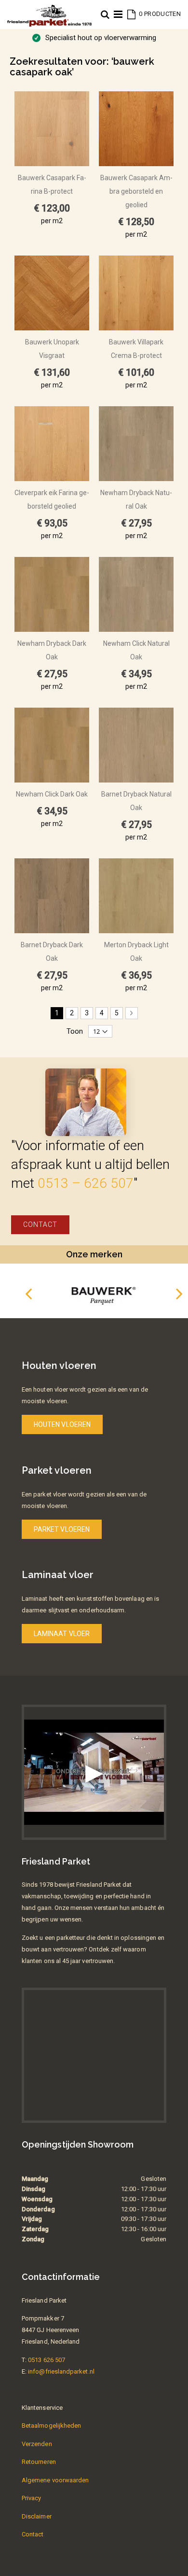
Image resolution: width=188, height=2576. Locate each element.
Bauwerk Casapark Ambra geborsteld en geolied (136, 191)
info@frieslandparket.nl (61, 2371)
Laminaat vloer (62, 1634)
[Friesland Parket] (49, 10)
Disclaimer (37, 2516)
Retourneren (39, 2462)
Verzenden (37, 2444)
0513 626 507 (47, 2360)
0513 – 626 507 (86, 1183)
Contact (40, 1224)
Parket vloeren (62, 1529)
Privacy (31, 2498)
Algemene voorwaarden (55, 2480)
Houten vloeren (62, 1424)
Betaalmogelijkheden (51, 2426)
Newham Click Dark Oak (52, 794)
